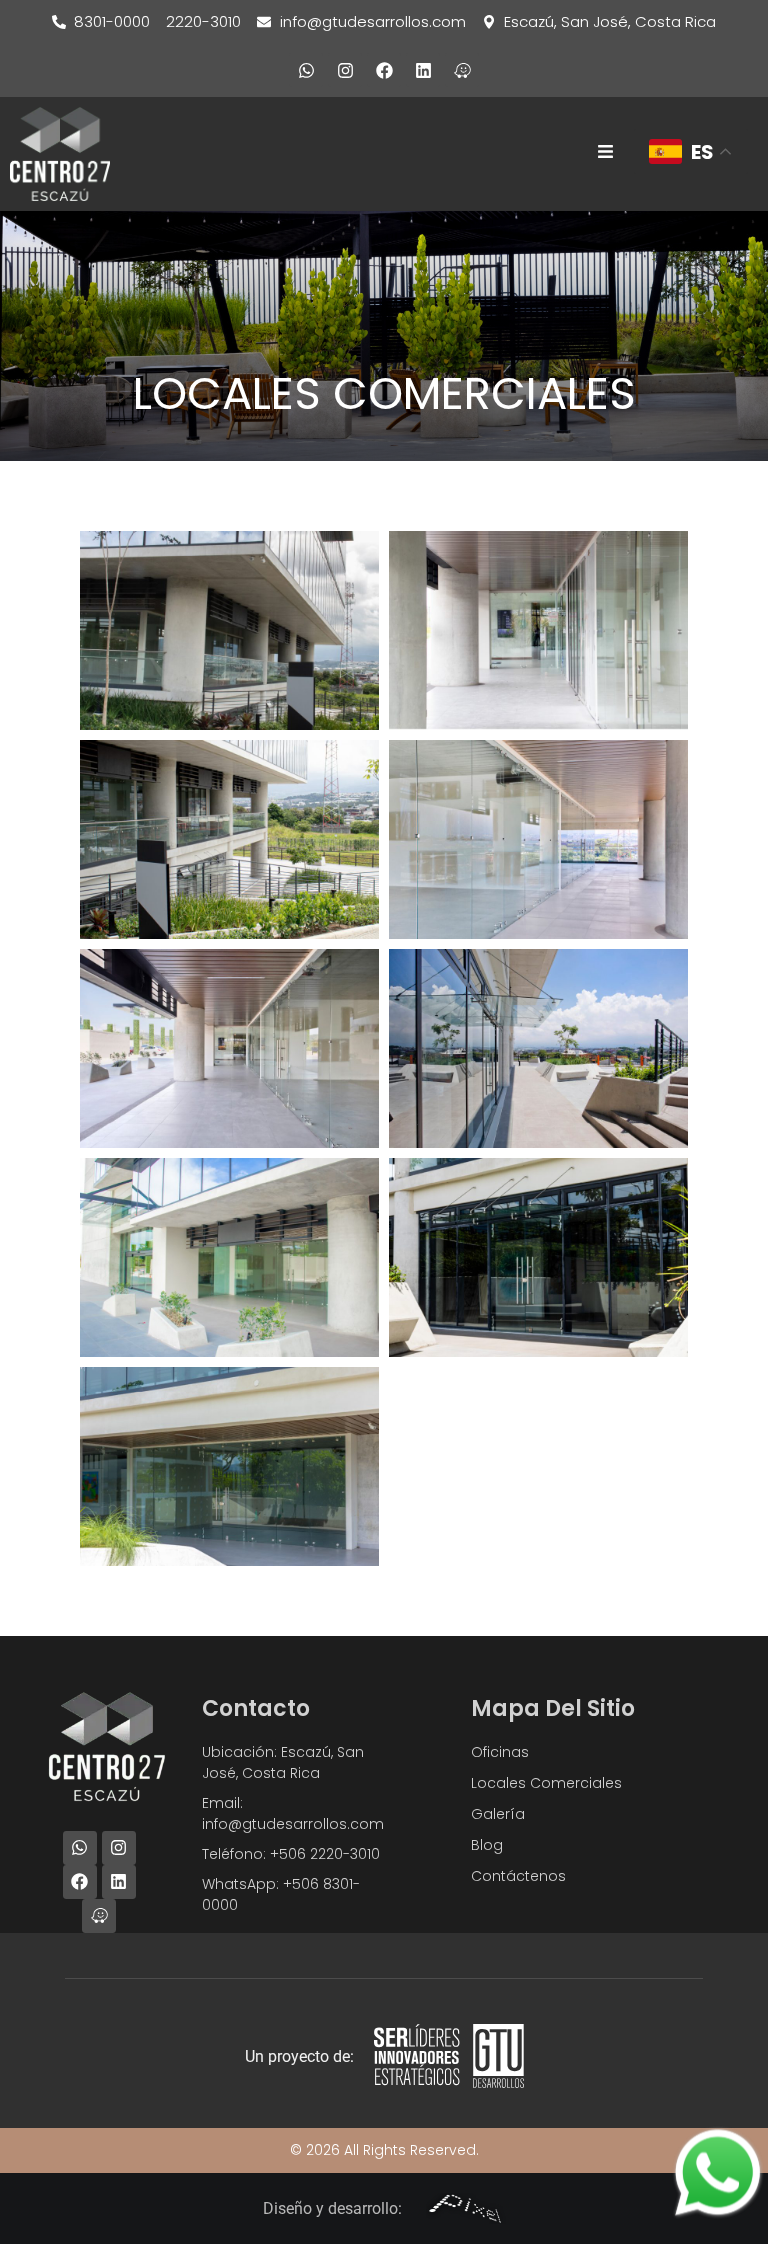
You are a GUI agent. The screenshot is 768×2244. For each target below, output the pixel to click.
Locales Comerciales (546, 1783)
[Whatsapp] (306, 70)
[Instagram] (345, 70)
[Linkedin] (423, 70)
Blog (487, 1845)
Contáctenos (518, 1876)
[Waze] (462, 70)
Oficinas (500, 1752)
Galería (498, 1814)
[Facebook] (384, 70)
